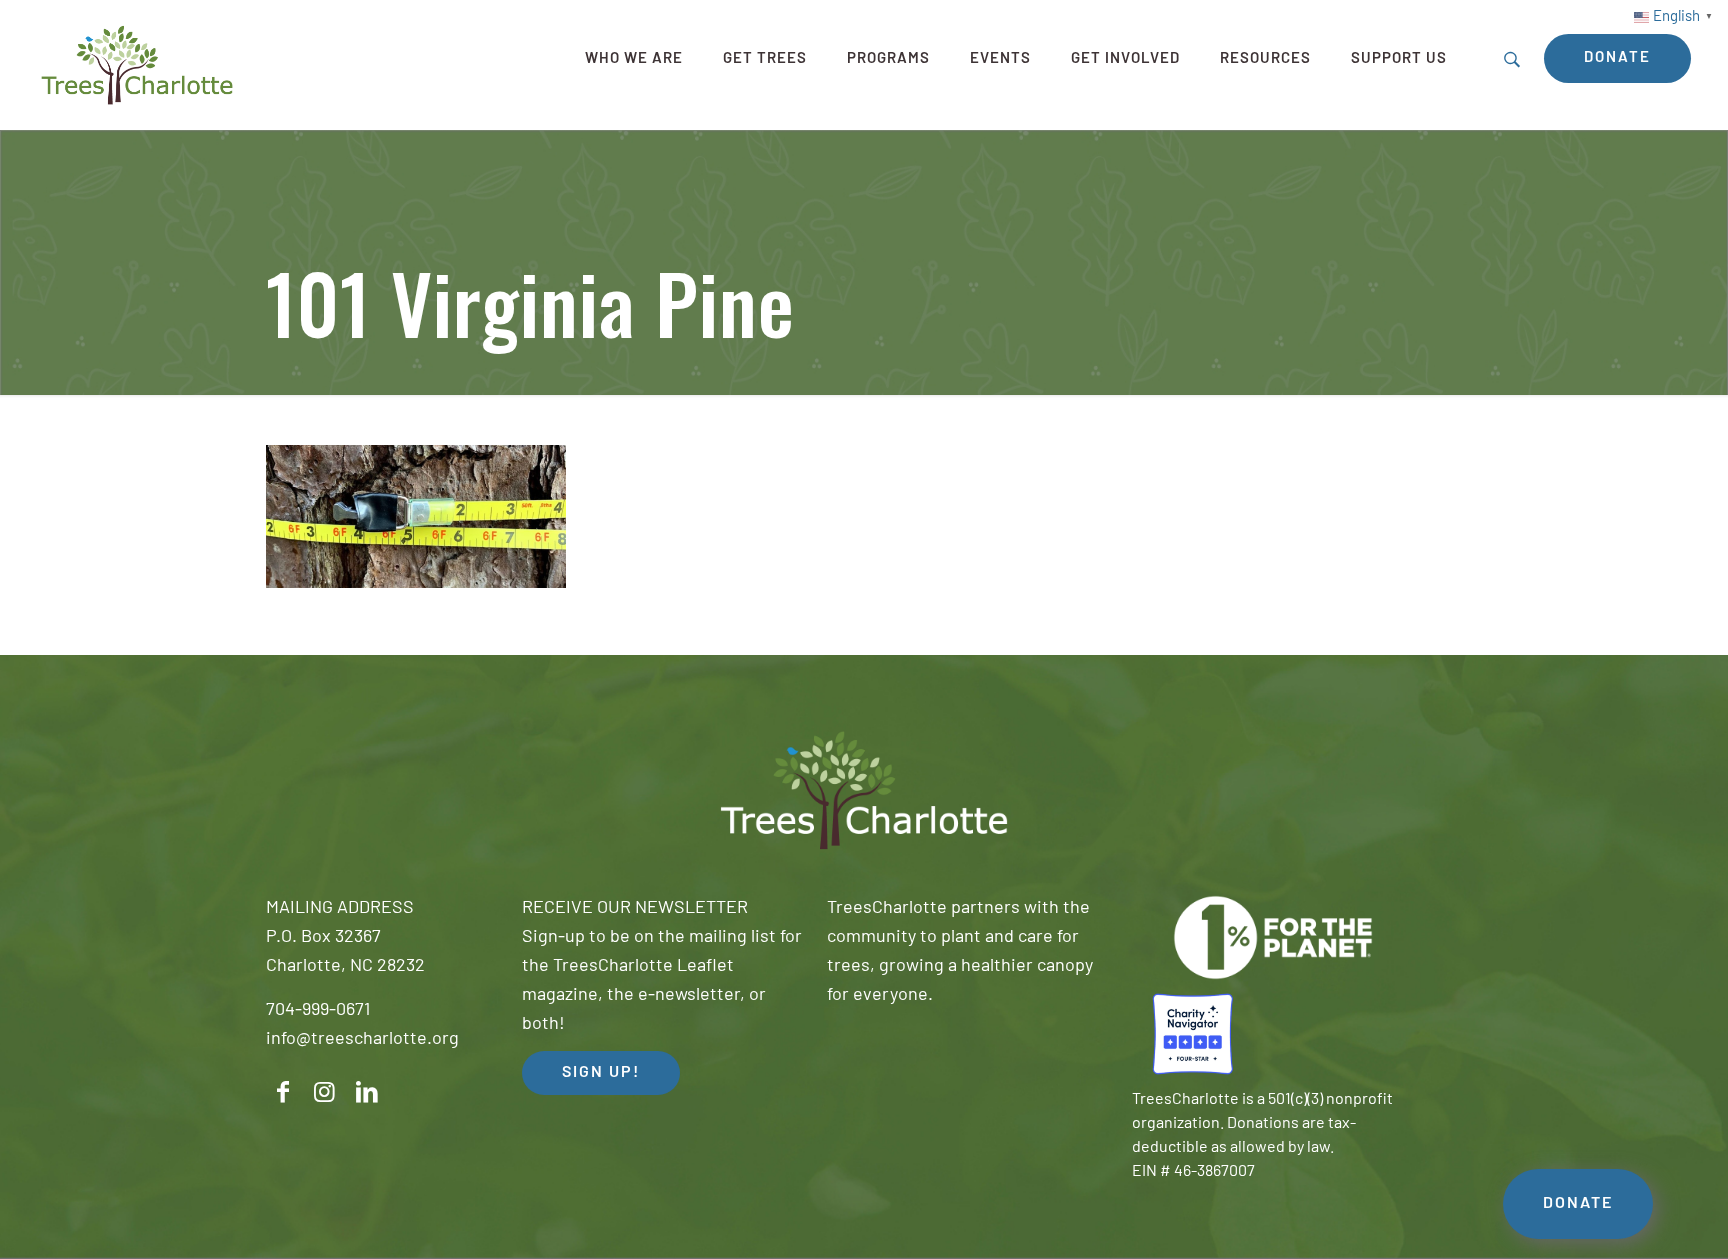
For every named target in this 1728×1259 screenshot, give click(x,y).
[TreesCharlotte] (137, 65)
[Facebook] (283, 1092)
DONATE (1578, 1204)
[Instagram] (325, 1092)
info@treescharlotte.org (362, 1040)
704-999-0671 (318, 1011)
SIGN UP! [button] (601, 1073)
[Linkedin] (367, 1092)
